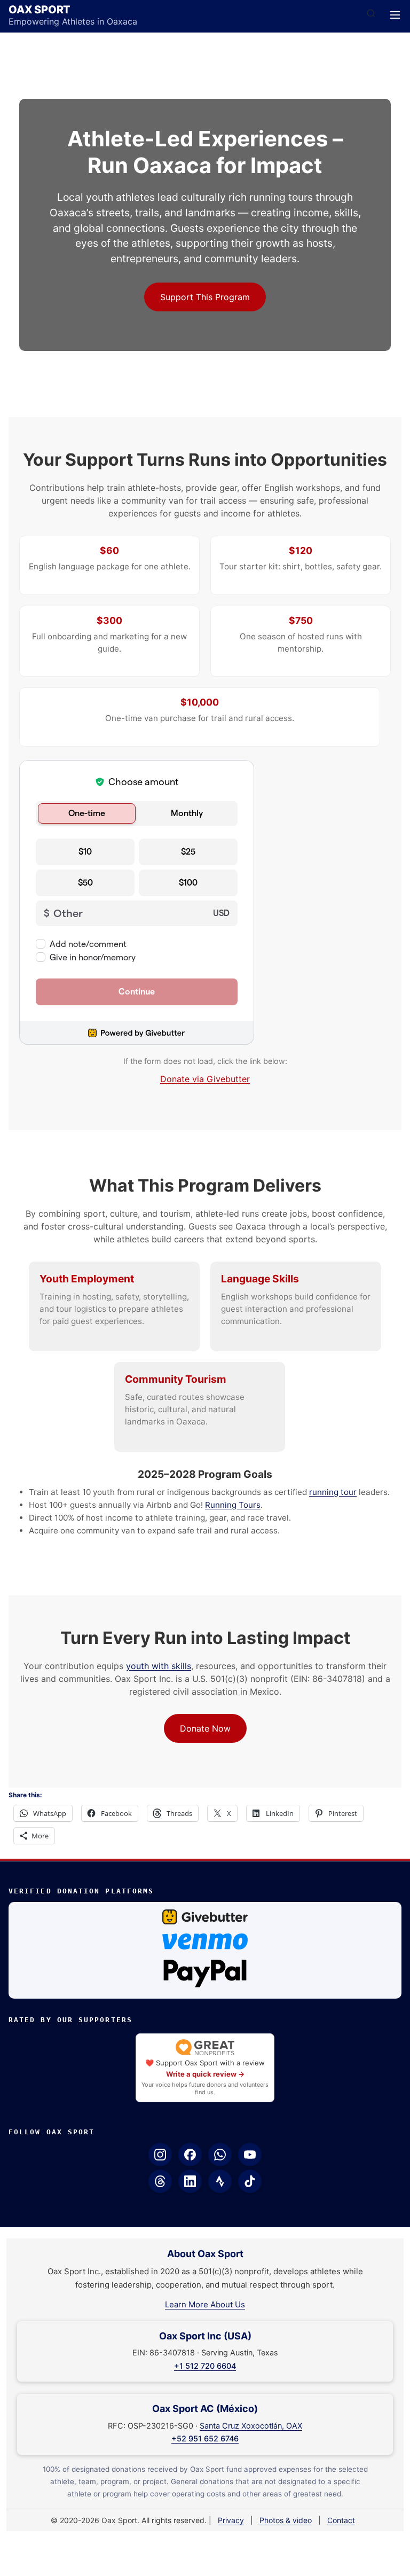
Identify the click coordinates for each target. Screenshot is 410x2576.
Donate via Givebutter (205, 1079)
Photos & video (286, 2520)
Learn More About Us (205, 2304)
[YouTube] (250, 2155)
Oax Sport (40, 10)
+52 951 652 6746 (205, 2439)
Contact (341, 2520)
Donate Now (205, 1728)
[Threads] (160, 2181)
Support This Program (205, 297)
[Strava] (220, 2181)
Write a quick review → (205, 2074)
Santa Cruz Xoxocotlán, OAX (251, 2426)
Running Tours (233, 1505)
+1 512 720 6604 (205, 2366)
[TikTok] (250, 2181)
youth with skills (159, 1666)
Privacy (231, 2520)
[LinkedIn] (190, 2181)
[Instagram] (160, 2155)
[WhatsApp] (220, 2155)
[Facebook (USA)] (190, 2155)
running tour (333, 1492)
